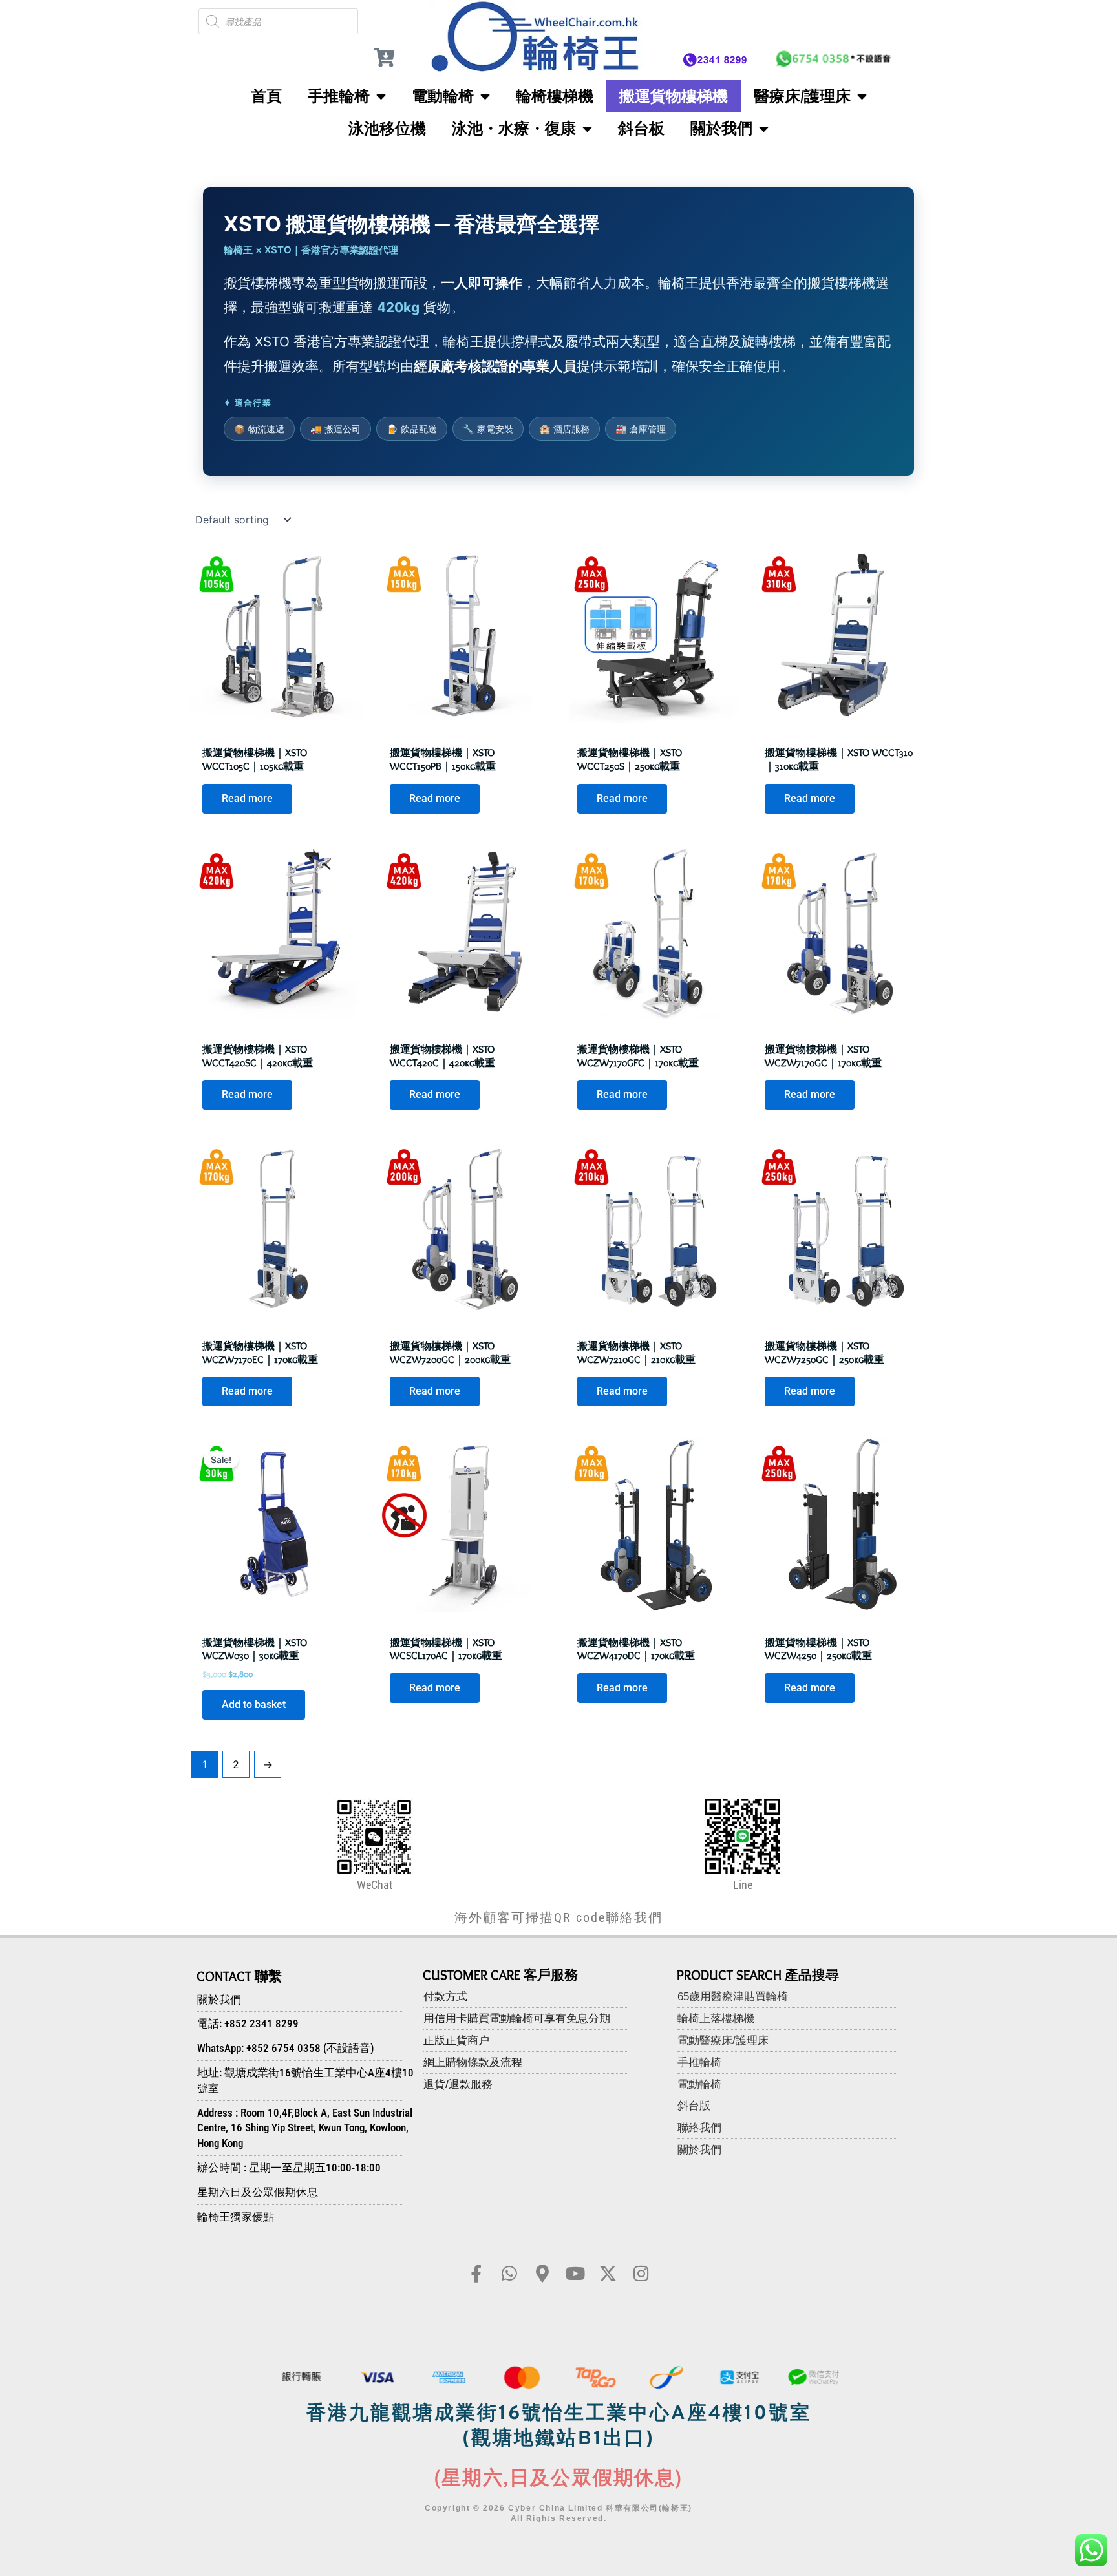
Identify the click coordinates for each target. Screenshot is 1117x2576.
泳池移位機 (387, 128)
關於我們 (721, 128)
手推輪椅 (339, 96)
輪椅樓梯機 (555, 96)
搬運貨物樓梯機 (674, 96)
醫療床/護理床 (802, 96)
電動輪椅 (443, 96)
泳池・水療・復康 (514, 128)
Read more (247, 798)
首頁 (266, 96)
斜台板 (641, 128)
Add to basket (254, 1705)
